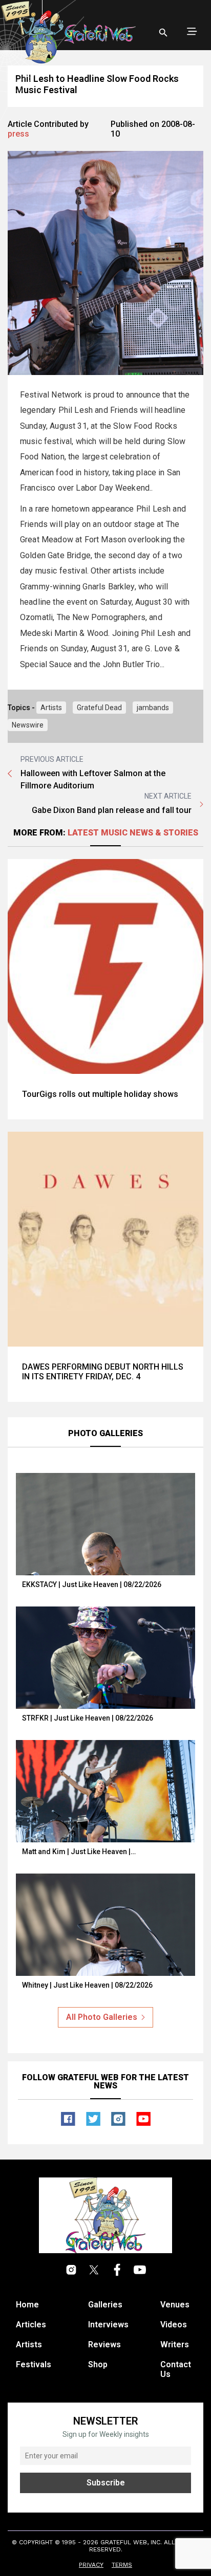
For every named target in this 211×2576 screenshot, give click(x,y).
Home (27, 2305)
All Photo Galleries (102, 2017)
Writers (175, 2344)
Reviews (104, 2344)
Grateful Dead (99, 708)
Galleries (105, 2305)
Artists (51, 708)
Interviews (108, 2325)
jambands (153, 708)
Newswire (28, 725)
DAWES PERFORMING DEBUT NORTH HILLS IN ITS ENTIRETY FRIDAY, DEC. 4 (103, 1372)
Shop (98, 2364)
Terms (122, 2565)
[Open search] (163, 33)
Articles (31, 2325)
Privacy (91, 2565)
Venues (175, 2305)
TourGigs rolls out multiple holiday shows (100, 1094)
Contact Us (176, 2369)
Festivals (34, 2364)
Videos (174, 2325)
